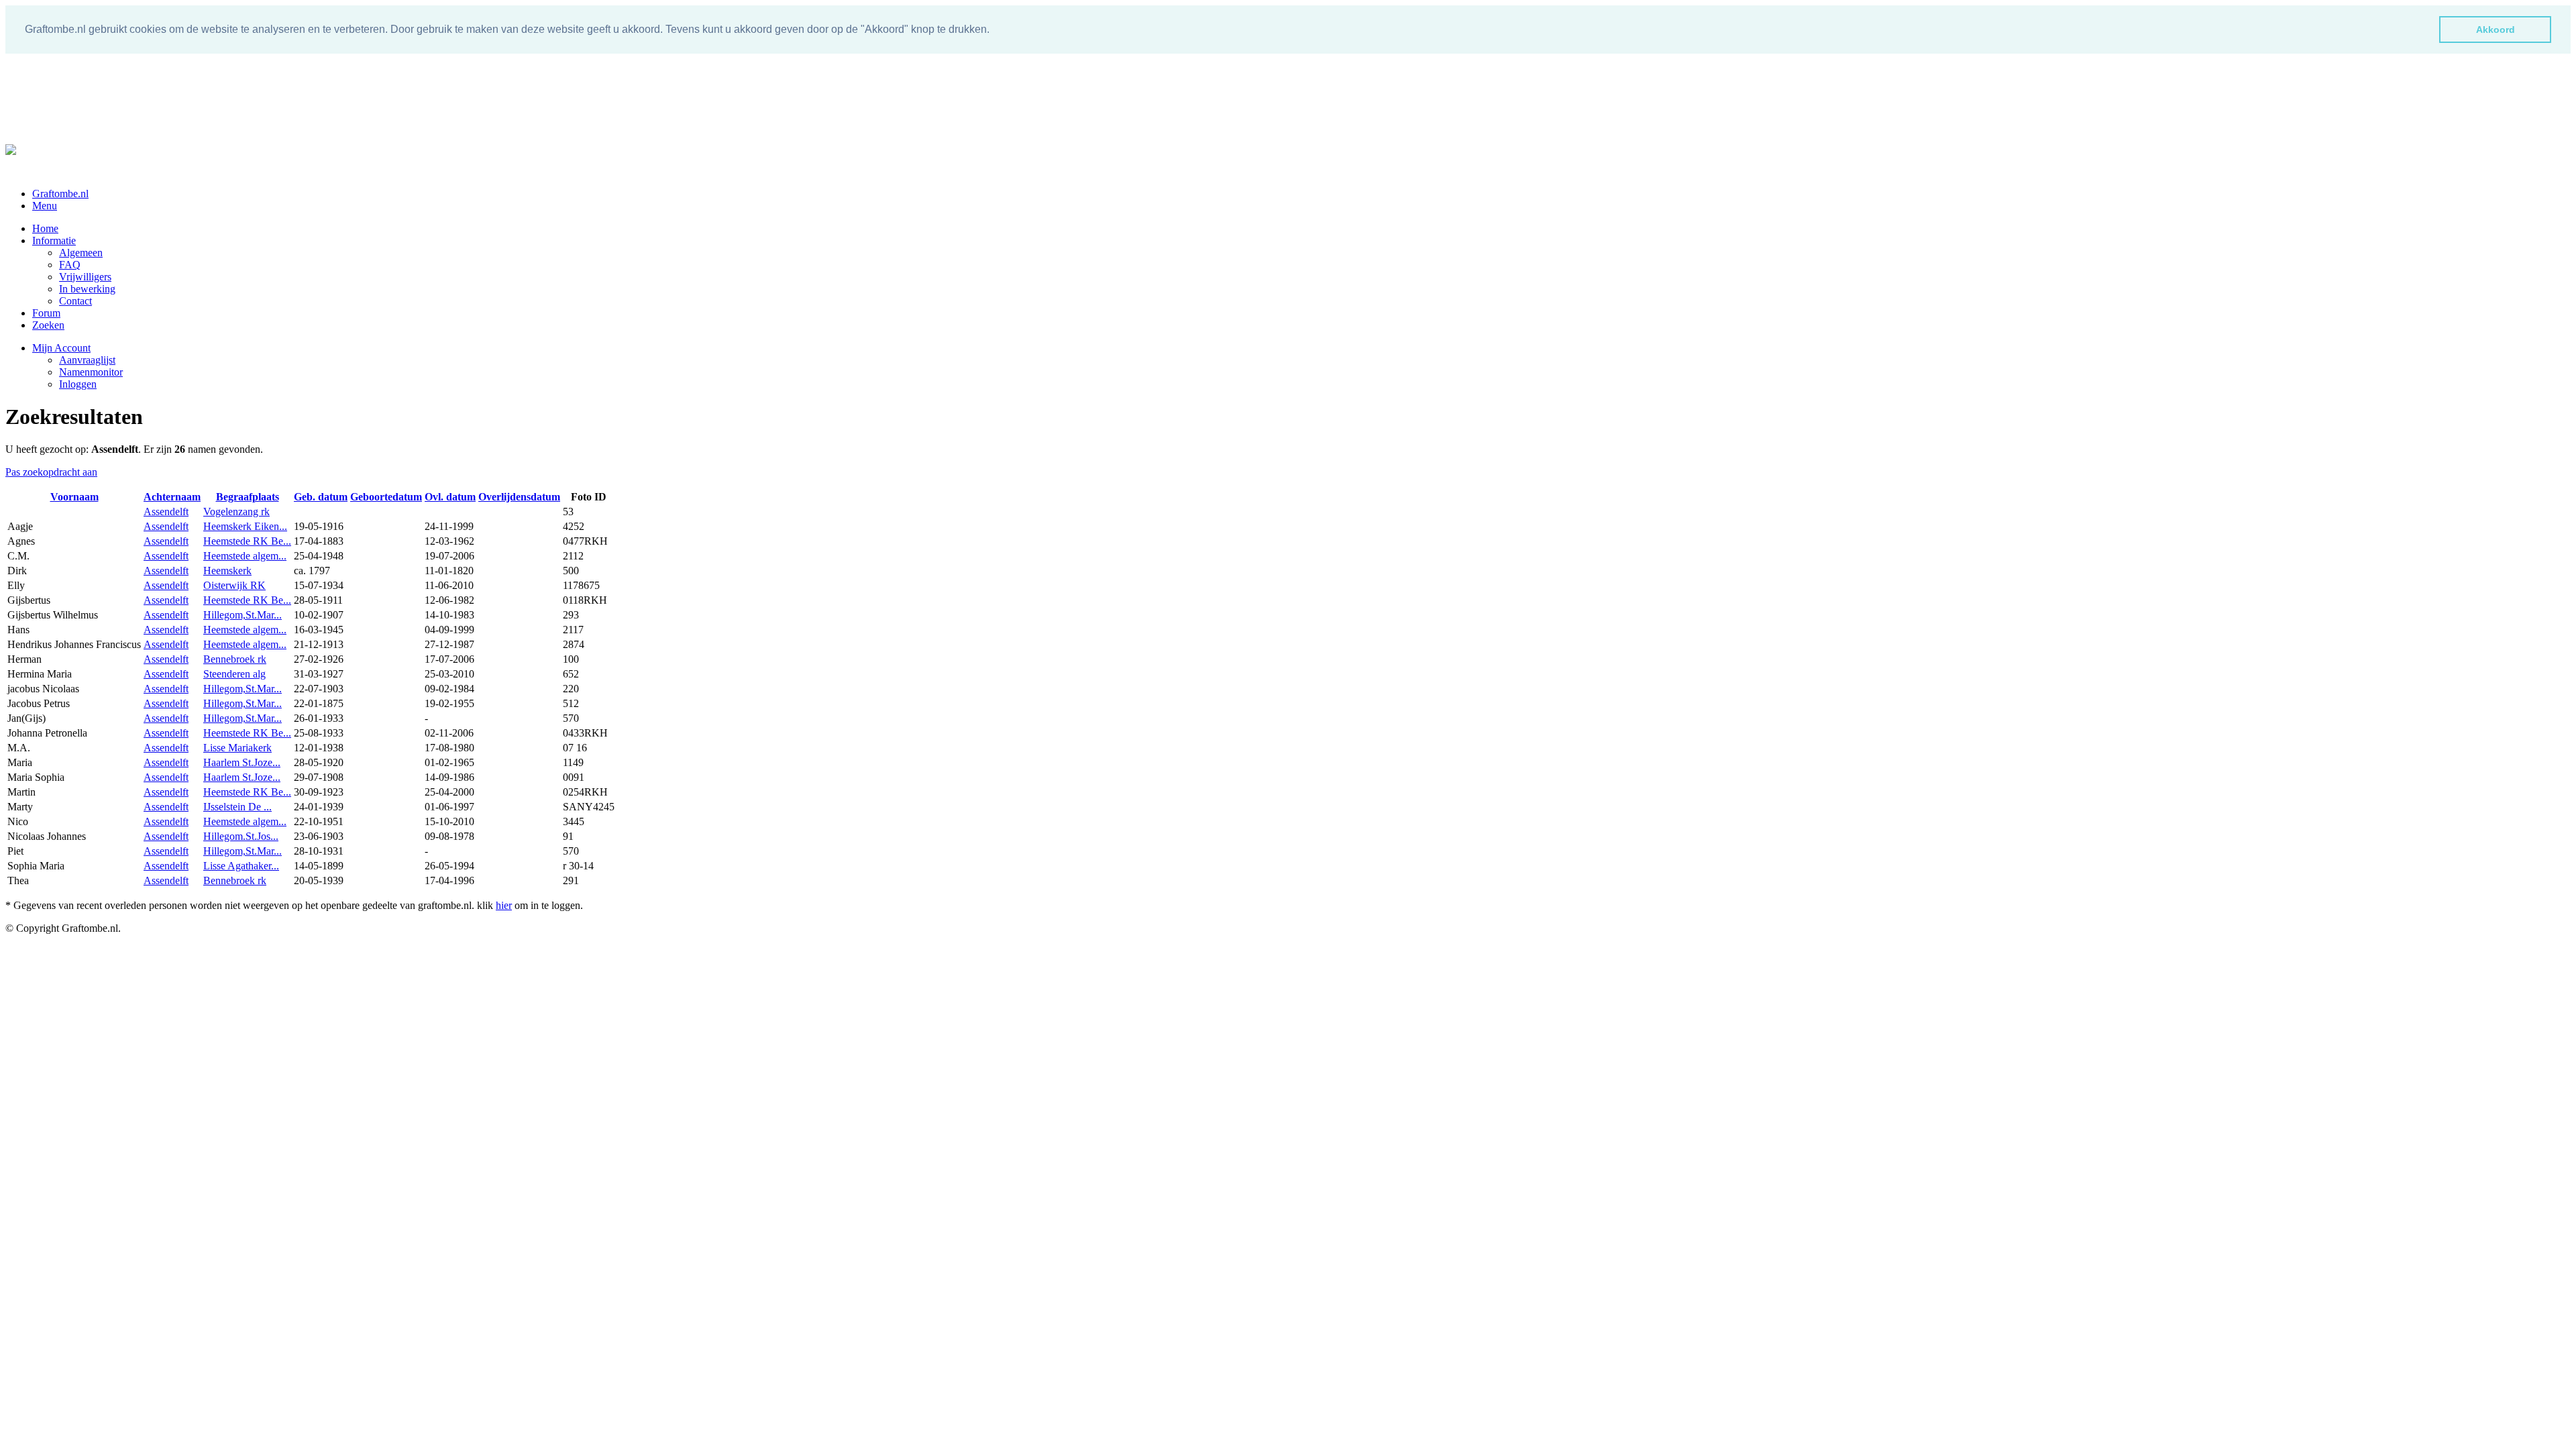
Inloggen (78, 384)
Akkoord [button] (2495, 30)
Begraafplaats (248, 497)
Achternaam (172, 497)
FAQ (70, 265)
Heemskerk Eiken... (245, 526)
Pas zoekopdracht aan (51, 472)
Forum (46, 313)
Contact (75, 301)
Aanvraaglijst (87, 360)
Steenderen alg (234, 674)
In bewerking (87, 289)
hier (504, 905)
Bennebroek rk (235, 659)
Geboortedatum (386, 497)
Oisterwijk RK (234, 585)
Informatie (54, 240)
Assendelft (166, 512)
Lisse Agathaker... (241, 866)
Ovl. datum (450, 497)
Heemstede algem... (245, 556)
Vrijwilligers (85, 277)
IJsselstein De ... (237, 807)
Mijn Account (61, 348)
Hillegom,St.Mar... (243, 615)
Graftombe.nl (60, 194)
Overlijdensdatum (519, 497)
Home (45, 228)
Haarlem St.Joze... (242, 762)
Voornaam (74, 497)
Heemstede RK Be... (247, 541)
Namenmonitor (91, 372)
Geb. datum (321, 497)
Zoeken (48, 325)
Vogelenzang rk (236, 512)
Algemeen (81, 253)
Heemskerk (227, 571)
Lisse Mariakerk (237, 748)
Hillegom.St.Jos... (241, 836)
